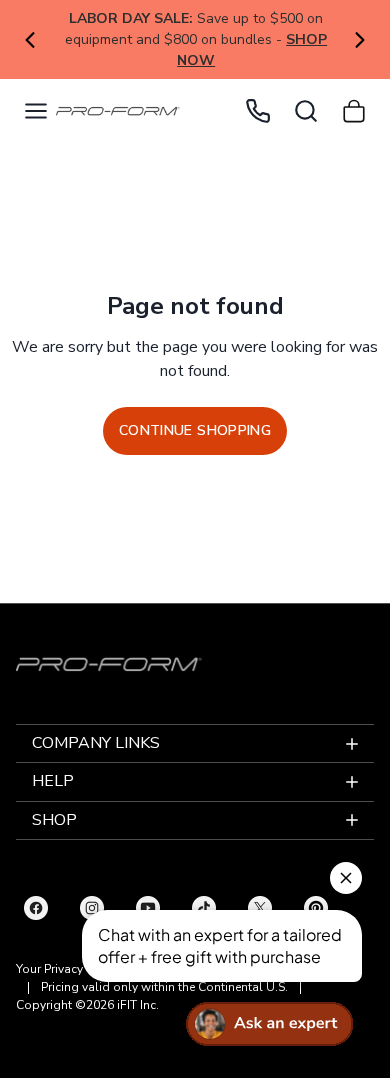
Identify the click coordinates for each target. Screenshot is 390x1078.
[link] (118, 111)
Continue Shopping (195, 430)
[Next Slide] (360, 40)
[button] (36, 111)
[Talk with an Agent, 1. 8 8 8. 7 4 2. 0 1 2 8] (258, 111)
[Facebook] (36, 908)
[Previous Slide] (30, 40)
